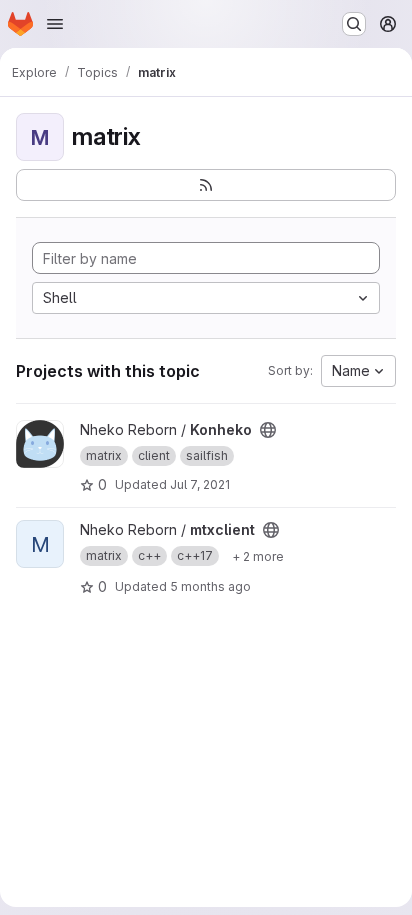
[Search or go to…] (354, 24)
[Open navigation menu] (55, 24)
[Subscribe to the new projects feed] (206, 185)
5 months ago (210, 586)
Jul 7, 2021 (200, 484)
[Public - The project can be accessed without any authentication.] (268, 430)
